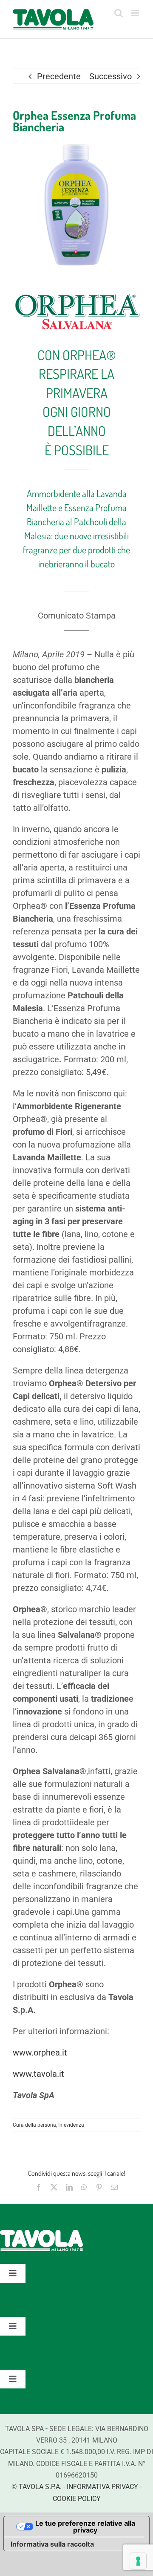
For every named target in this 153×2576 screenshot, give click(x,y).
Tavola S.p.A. (40, 2487)
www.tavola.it (38, 2074)
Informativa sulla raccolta (52, 2544)
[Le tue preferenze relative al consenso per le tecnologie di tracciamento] (138, 2561)
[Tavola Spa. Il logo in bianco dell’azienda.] (41, 2234)
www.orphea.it (40, 2053)
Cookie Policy (77, 2499)
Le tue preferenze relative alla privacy (85, 2527)
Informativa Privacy (102, 2487)
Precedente (59, 76)
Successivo (110, 76)
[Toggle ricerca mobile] (119, 13)
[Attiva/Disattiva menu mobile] (136, 13)
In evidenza (71, 2125)
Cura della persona (34, 2125)
